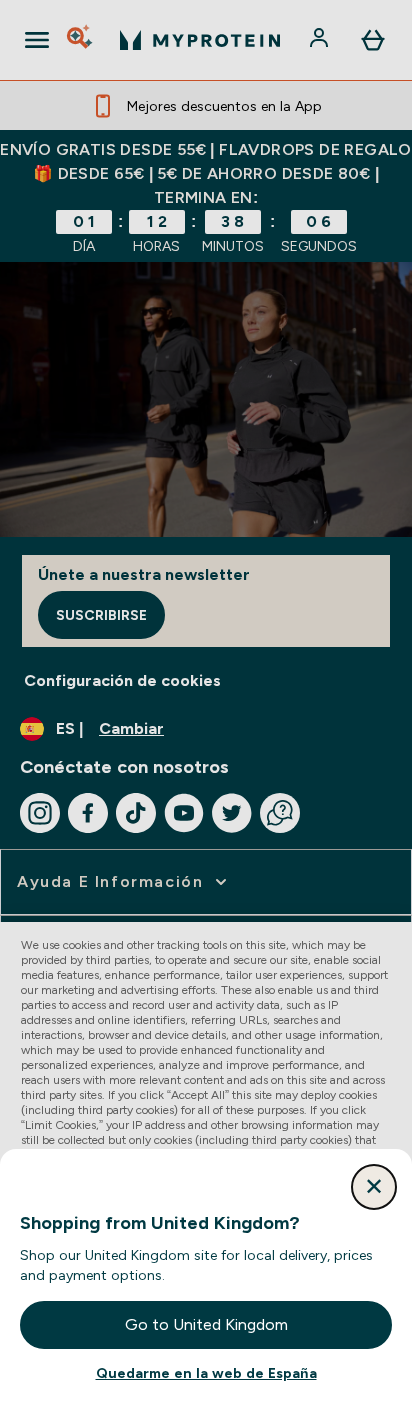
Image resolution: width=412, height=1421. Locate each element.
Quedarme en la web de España (206, 1373)
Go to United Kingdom (206, 1324)
